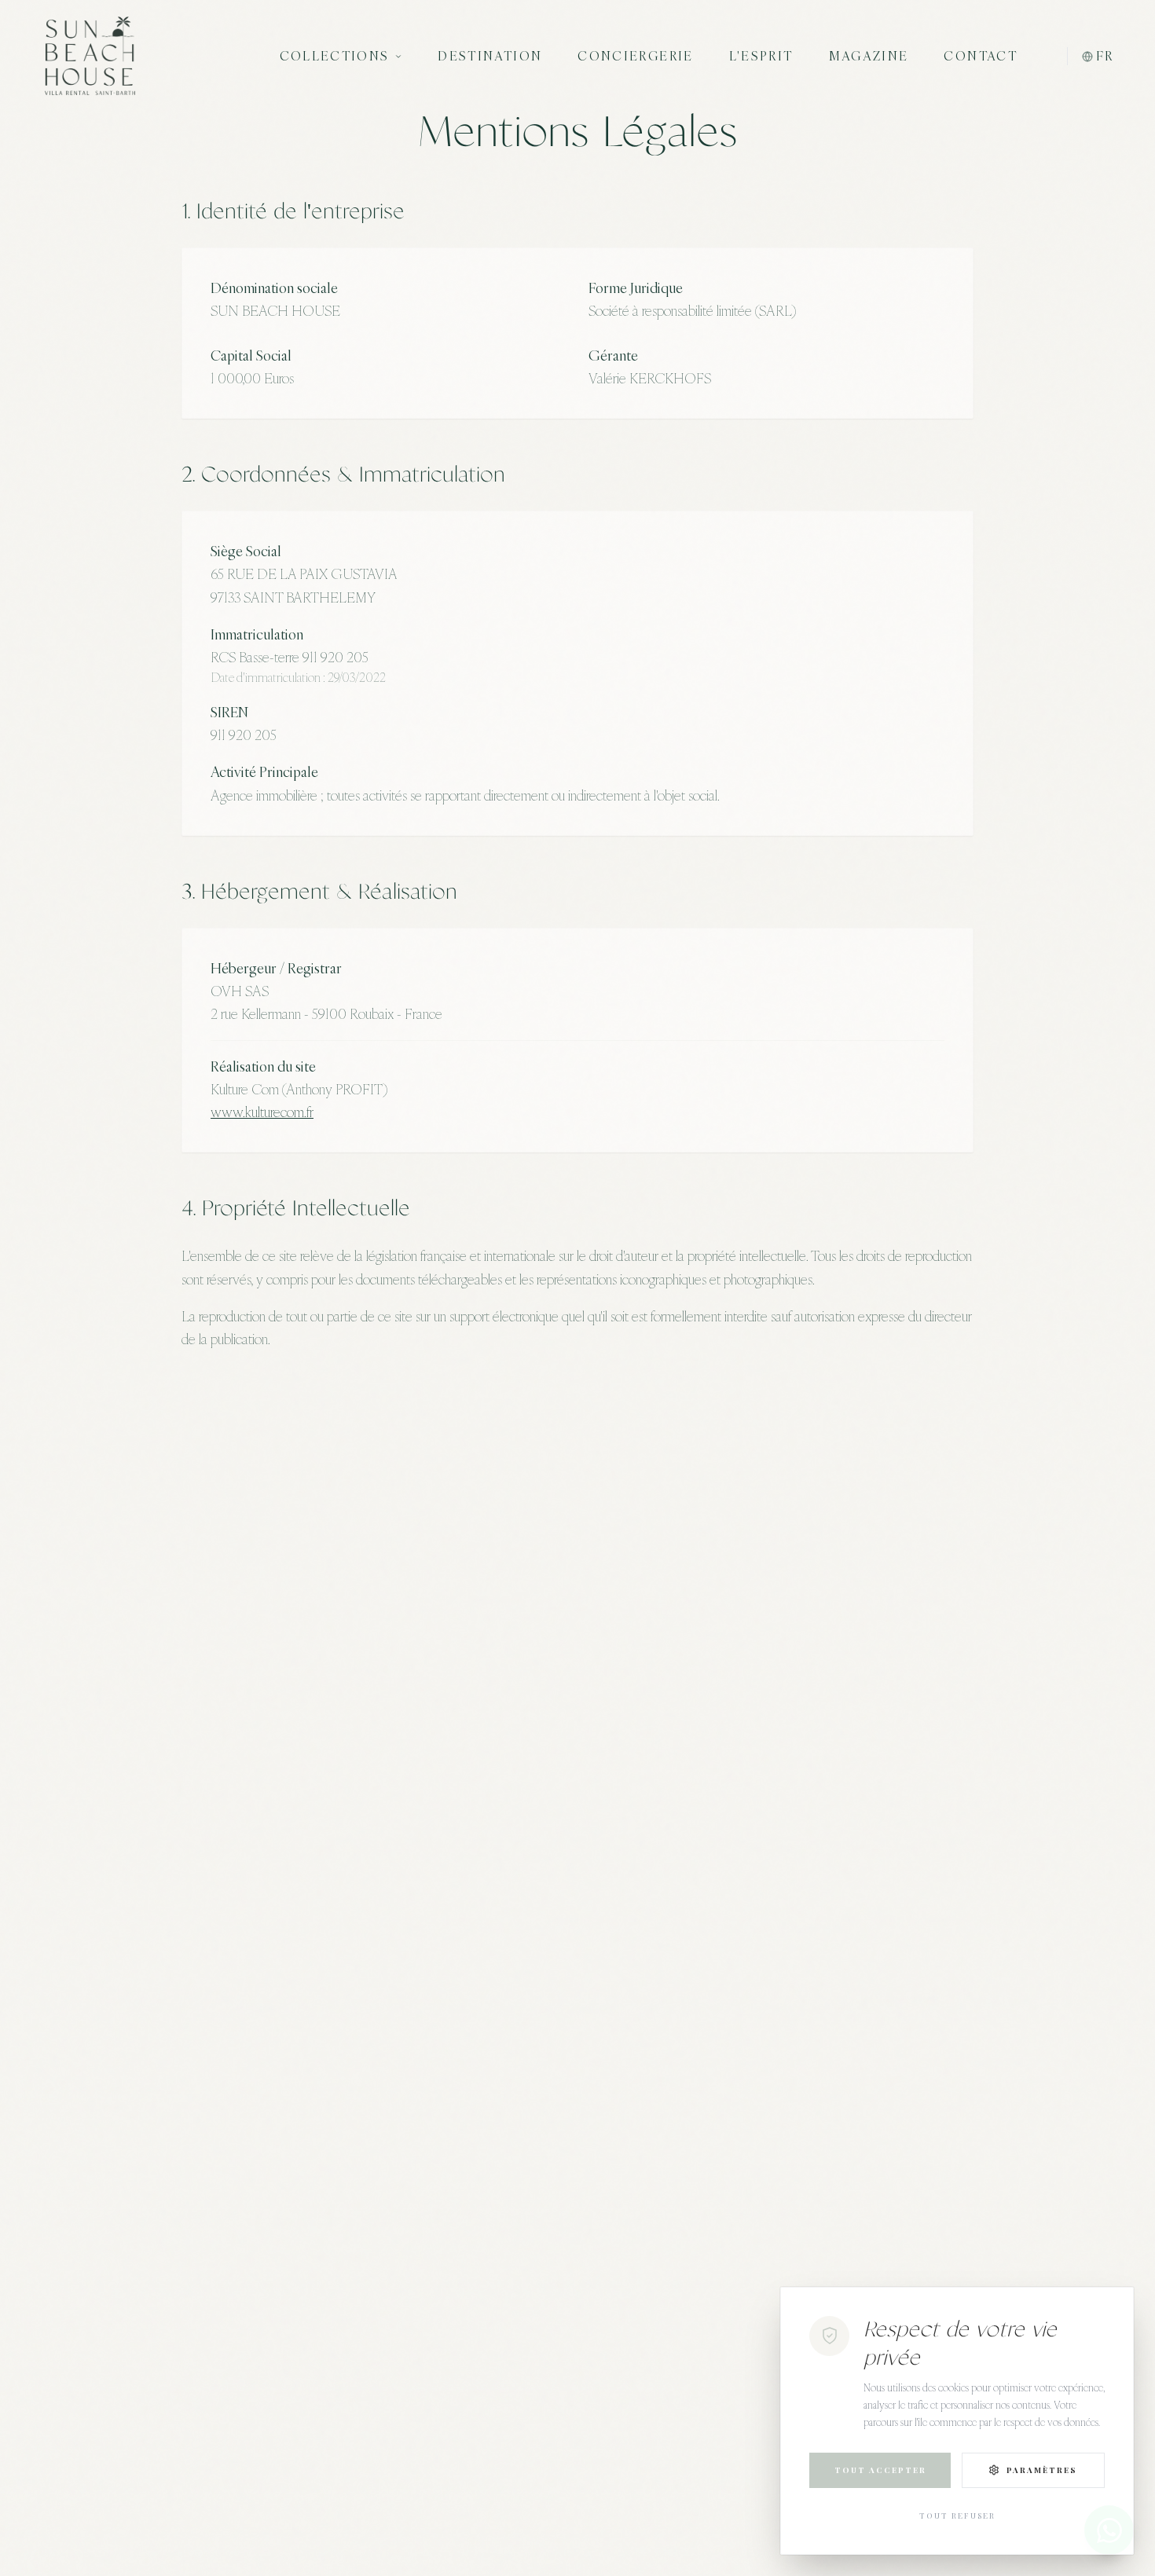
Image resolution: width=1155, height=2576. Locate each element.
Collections (335, 56)
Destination (490, 56)
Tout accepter (880, 2470)
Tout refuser (957, 2516)
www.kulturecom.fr (262, 1112)
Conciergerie (635, 56)
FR (1104, 56)
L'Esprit (761, 56)
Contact (981, 56)
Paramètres (1042, 2470)
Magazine (869, 56)
